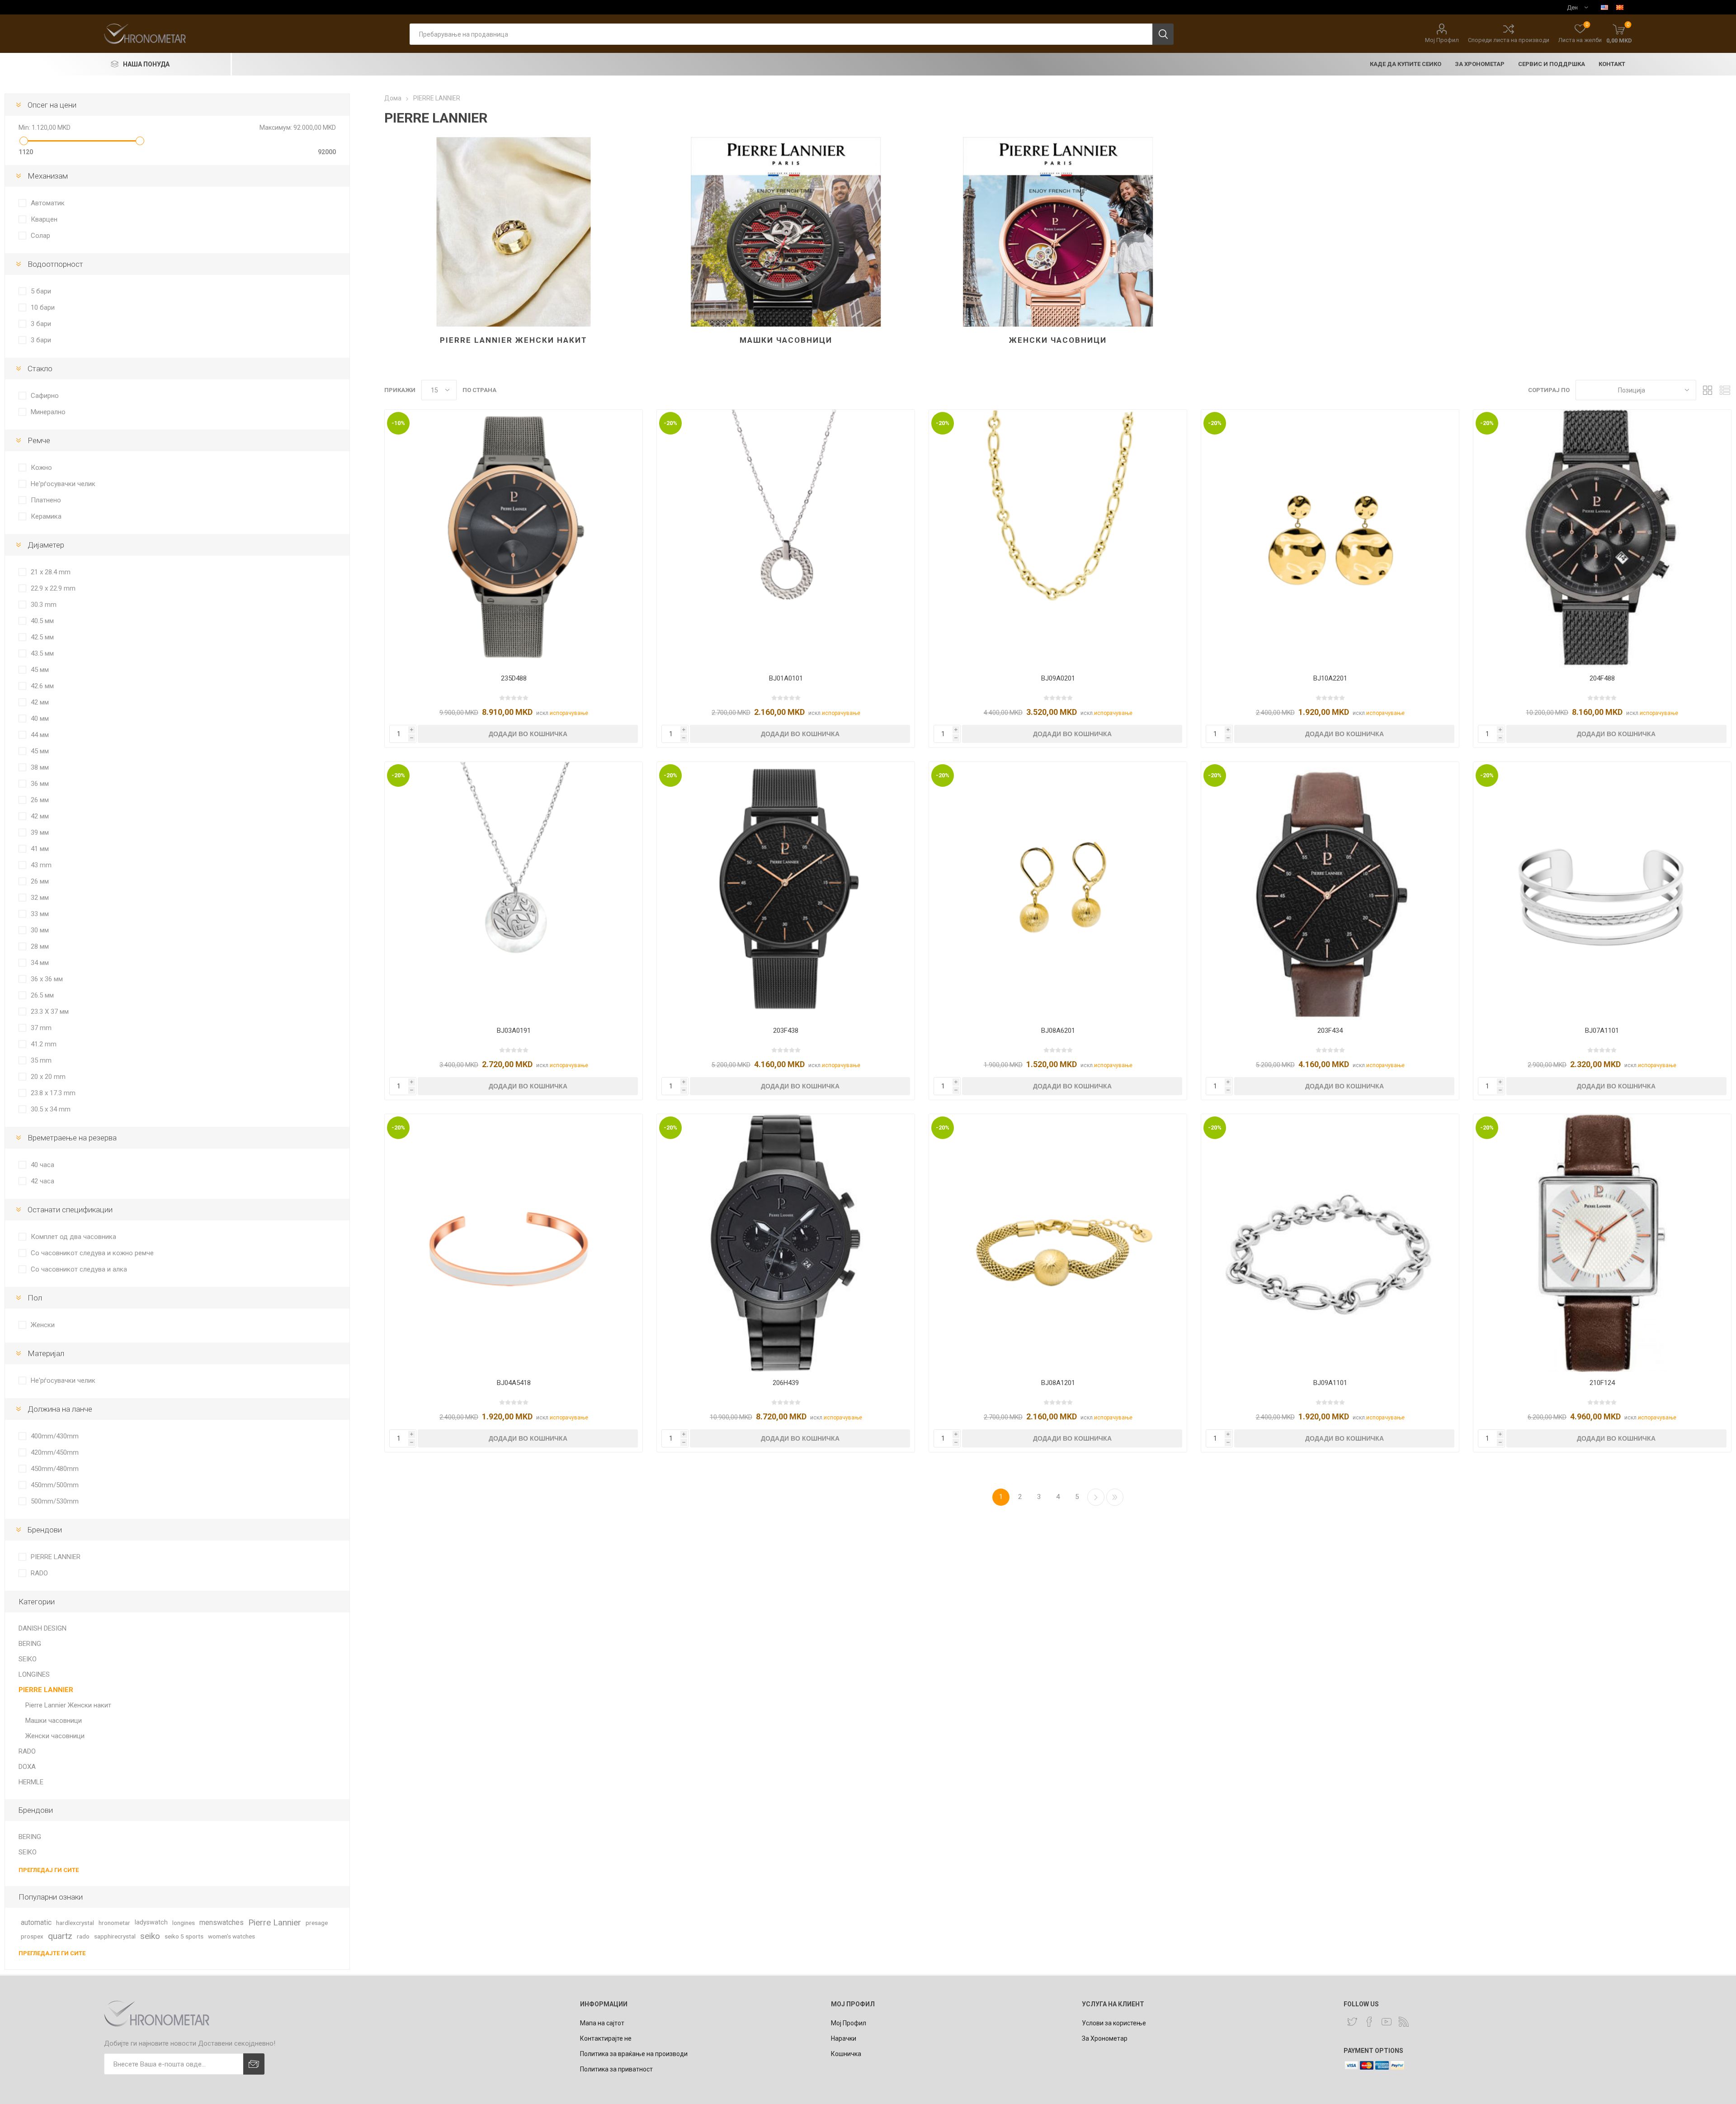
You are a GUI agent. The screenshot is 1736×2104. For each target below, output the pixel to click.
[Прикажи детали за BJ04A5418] (514, 1243)
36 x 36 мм (47, 979)
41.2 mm (44, 1044)
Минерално (48, 412)
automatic (36, 1922)
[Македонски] (1620, 7)
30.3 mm (44, 605)
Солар (40, 236)
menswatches (222, 1922)
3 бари (41, 324)
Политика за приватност (616, 2069)
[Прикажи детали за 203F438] (786, 891)
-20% (670, 423)
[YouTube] (1387, 2022)
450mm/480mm (55, 1469)
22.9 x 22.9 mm (53, 588)
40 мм (40, 719)
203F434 (1330, 1031)
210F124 (1602, 1383)
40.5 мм (42, 621)
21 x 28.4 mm (51, 572)
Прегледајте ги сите (52, 1953)
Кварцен (44, 219)
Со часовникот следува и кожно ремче (92, 1253)
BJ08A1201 (1058, 1383)
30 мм (40, 930)
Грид (1708, 390)
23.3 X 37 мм (50, 1012)
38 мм (40, 767)
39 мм (40, 832)
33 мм (40, 914)
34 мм (40, 963)
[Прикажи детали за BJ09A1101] (1330, 1243)
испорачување (569, 713)
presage (317, 1923)
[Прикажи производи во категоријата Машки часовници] (786, 232)
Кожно (41, 468)
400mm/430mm (55, 1436)
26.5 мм (42, 995)
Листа (1725, 390)
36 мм (40, 784)
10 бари (43, 307)
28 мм (40, 946)
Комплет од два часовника (73, 1237)
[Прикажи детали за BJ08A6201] (1058, 891)
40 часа (42, 1165)
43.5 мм (42, 653)
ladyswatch (151, 1922)
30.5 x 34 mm (51, 1109)
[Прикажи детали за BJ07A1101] (1602, 891)
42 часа (42, 1181)
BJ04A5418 (514, 1383)
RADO (39, 1573)
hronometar (114, 1923)
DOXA (27, 1767)
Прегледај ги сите (49, 1870)
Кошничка (846, 2054)
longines (184, 1923)
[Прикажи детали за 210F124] (1602, 1243)
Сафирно (45, 396)
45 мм (40, 670)
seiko (150, 1936)
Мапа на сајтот (602, 2023)
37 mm (41, 1028)
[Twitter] (1352, 2022)
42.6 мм (42, 686)
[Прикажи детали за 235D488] (514, 539)
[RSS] (1404, 2022)
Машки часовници (786, 340)
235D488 (514, 678)
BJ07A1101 (1602, 1031)
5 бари (41, 291)
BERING (30, 1644)
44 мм (40, 735)
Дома (393, 98)
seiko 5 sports (184, 1936)
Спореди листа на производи (1509, 40)
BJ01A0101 (786, 678)
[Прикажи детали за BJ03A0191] (514, 891)
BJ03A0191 (514, 1031)
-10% (398, 423)
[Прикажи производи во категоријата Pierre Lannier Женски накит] (514, 232)
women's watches (231, 1936)
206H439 (786, 1383)
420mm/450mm (55, 1452)
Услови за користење (1114, 2023)
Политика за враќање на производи (634, 2054)
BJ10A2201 (1330, 678)
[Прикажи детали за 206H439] (786, 1243)
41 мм (40, 849)
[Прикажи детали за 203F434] (1330, 891)
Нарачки (844, 2038)
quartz (60, 1936)
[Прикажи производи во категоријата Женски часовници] (1058, 232)
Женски (43, 1325)
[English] (1604, 7)
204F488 (1602, 678)
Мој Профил (1442, 40)
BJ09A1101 (1330, 1383)
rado (83, 1936)
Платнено (46, 500)
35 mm (41, 1060)
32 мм (40, 898)
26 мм (40, 800)
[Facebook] (1369, 2022)
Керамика (46, 516)
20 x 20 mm (48, 1077)
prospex (32, 1936)
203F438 (786, 1031)
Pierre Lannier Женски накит (514, 340)
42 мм (40, 702)
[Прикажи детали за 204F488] (1602, 539)
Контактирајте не (606, 2038)
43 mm (41, 865)
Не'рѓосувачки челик (63, 484)
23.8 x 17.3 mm (53, 1093)
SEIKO (28, 1659)
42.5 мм (42, 637)
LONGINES (34, 1674)
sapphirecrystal (115, 1936)
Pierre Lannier (275, 1922)
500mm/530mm (55, 1501)
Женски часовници (1058, 340)
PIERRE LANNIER (56, 1557)
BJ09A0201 (1058, 678)
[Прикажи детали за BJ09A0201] (1058, 539)
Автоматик (48, 203)
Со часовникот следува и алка (79, 1269)
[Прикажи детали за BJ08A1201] (1058, 1243)
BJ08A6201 (1058, 1031)
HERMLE (31, 1782)
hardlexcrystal (75, 1923)
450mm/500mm (55, 1485)
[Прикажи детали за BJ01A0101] (786, 539)
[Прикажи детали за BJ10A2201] (1330, 539)
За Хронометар (1105, 2038)
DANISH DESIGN (42, 1628)
